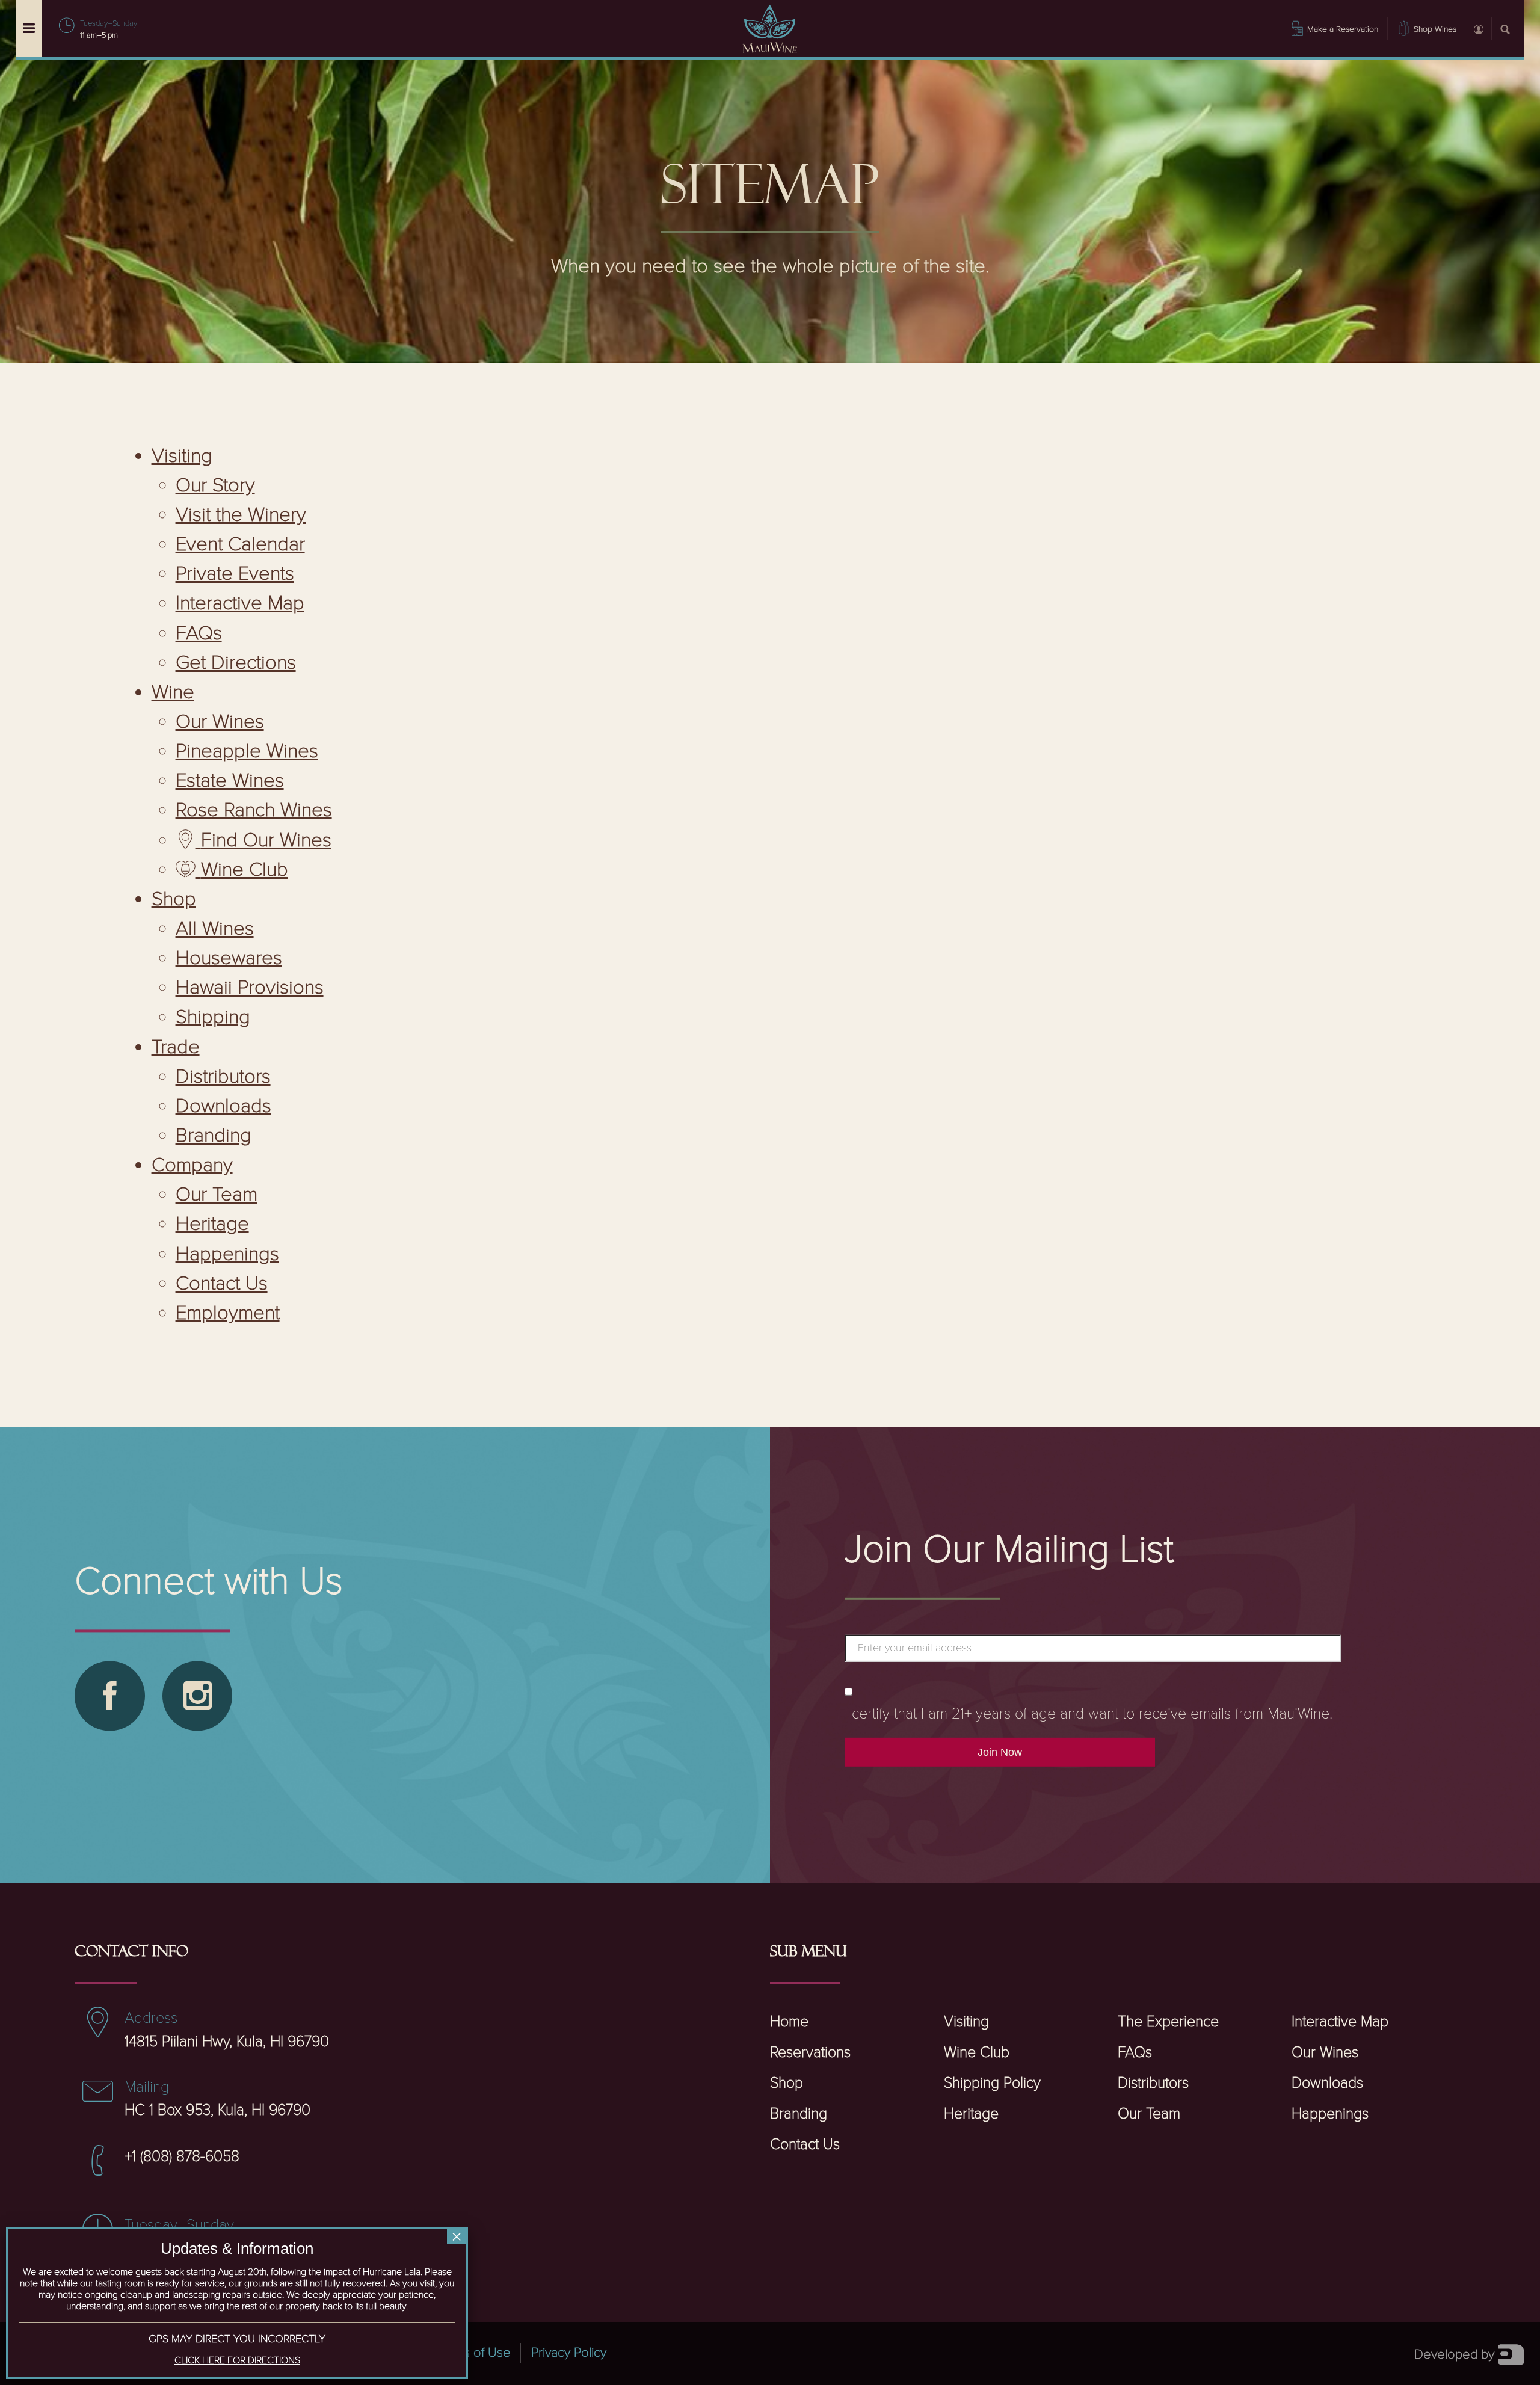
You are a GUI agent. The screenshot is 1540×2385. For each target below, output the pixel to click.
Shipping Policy (992, 2083)
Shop (174, 899)
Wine (173, 692)
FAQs (199, 633)
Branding (214, 1136)
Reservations (810, 2053)
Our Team (217, 1195)
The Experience (1168, 2022)
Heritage (212, 1224)
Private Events (235, 574)
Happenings (227, 1254)
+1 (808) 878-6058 (182, 2157)
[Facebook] (109, 1696)
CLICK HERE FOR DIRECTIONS (237, 2361)
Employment (228, 1313)
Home (789, 2022)
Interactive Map (240, 603)
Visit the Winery (241, 515)
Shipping (213, 1017)
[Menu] (29, 29)
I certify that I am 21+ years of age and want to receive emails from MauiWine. (1089, 1714)
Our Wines (220, 722)
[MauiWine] (770, 29)
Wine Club (977, 2053)
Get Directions (236, 663)
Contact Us (222, 1284)
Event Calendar (240, 544)
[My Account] (1478, 28)
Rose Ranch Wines (254, 810)
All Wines (215, 929)
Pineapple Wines (247, 751)
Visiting (182, 456)
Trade (176, 1047)
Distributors (223, 1077)
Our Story (215, 485)
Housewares (229, 958)
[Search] (1505, 28)
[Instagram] (197, 1696)
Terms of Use (473, 2353)
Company (192, 1165)
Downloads (223, 1106)
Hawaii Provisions (250, 988)
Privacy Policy (568, 2353)
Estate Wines (230, 781)
